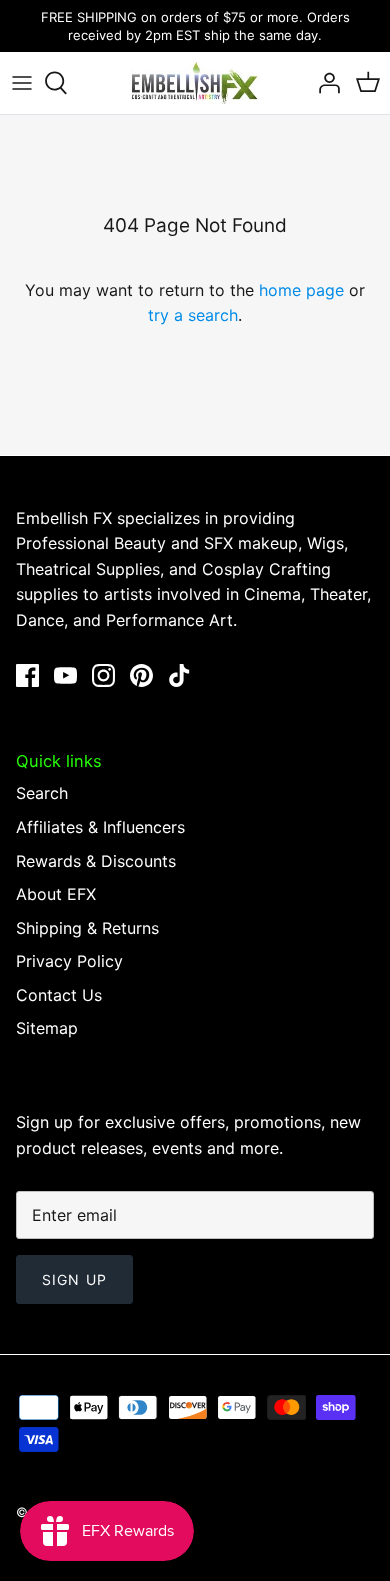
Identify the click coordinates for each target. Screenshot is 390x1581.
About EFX (56, 894)
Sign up (74, 1279)
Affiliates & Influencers (100, 827)
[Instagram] (103, 675)
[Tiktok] (179, 675)
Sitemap (47, 1028)
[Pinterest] (141, 675)
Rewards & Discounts (96, 861)
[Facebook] (27, 675)
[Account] (324, 83)
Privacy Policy (69, 961)
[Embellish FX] (195, 83)
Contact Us (59, 995)
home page (301, 290)
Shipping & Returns (87, 928)
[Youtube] (65, 675)
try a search (193, 315)
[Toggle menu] (22, 83)
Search (42, 793)
